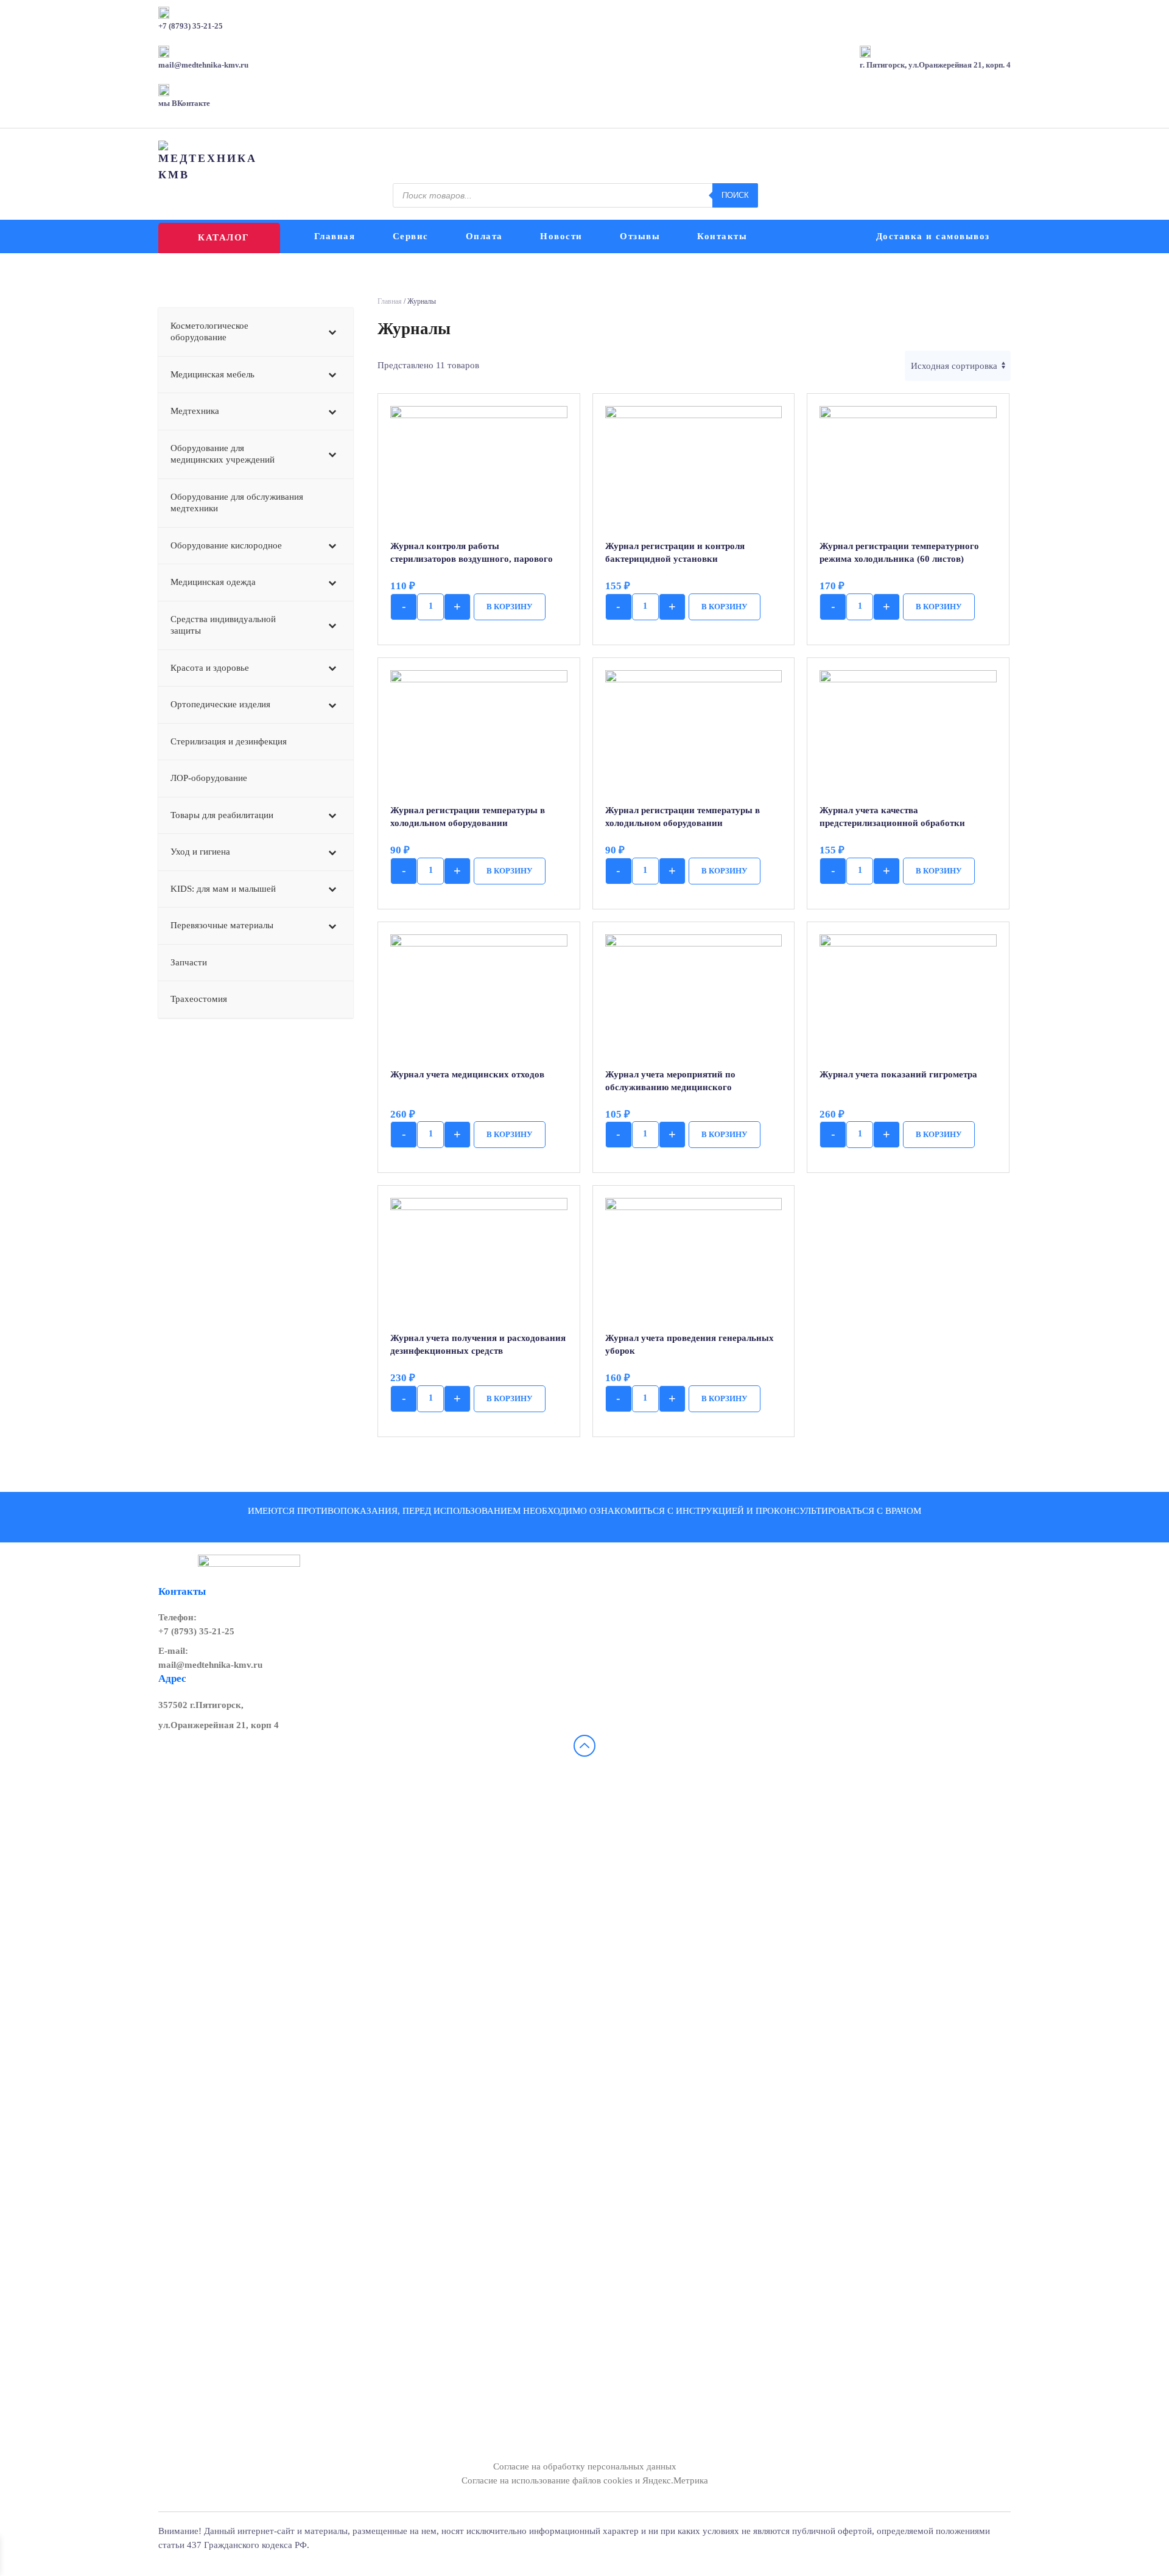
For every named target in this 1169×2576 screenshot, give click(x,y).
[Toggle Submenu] (332, 332)
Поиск (735, 195)
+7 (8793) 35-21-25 (196, 1631)
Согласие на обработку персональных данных (585, 2466)
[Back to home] (209, 162)
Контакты (722, 236)
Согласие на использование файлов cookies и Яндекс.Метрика (585, 2480)
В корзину (510, 607)
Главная (335, 236)
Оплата (484, 236)
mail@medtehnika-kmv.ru (210, 1665)
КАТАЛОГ (223, 237)
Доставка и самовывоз (933, 236)
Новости (561, 236)
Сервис (411, 236)
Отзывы (640, 236)
